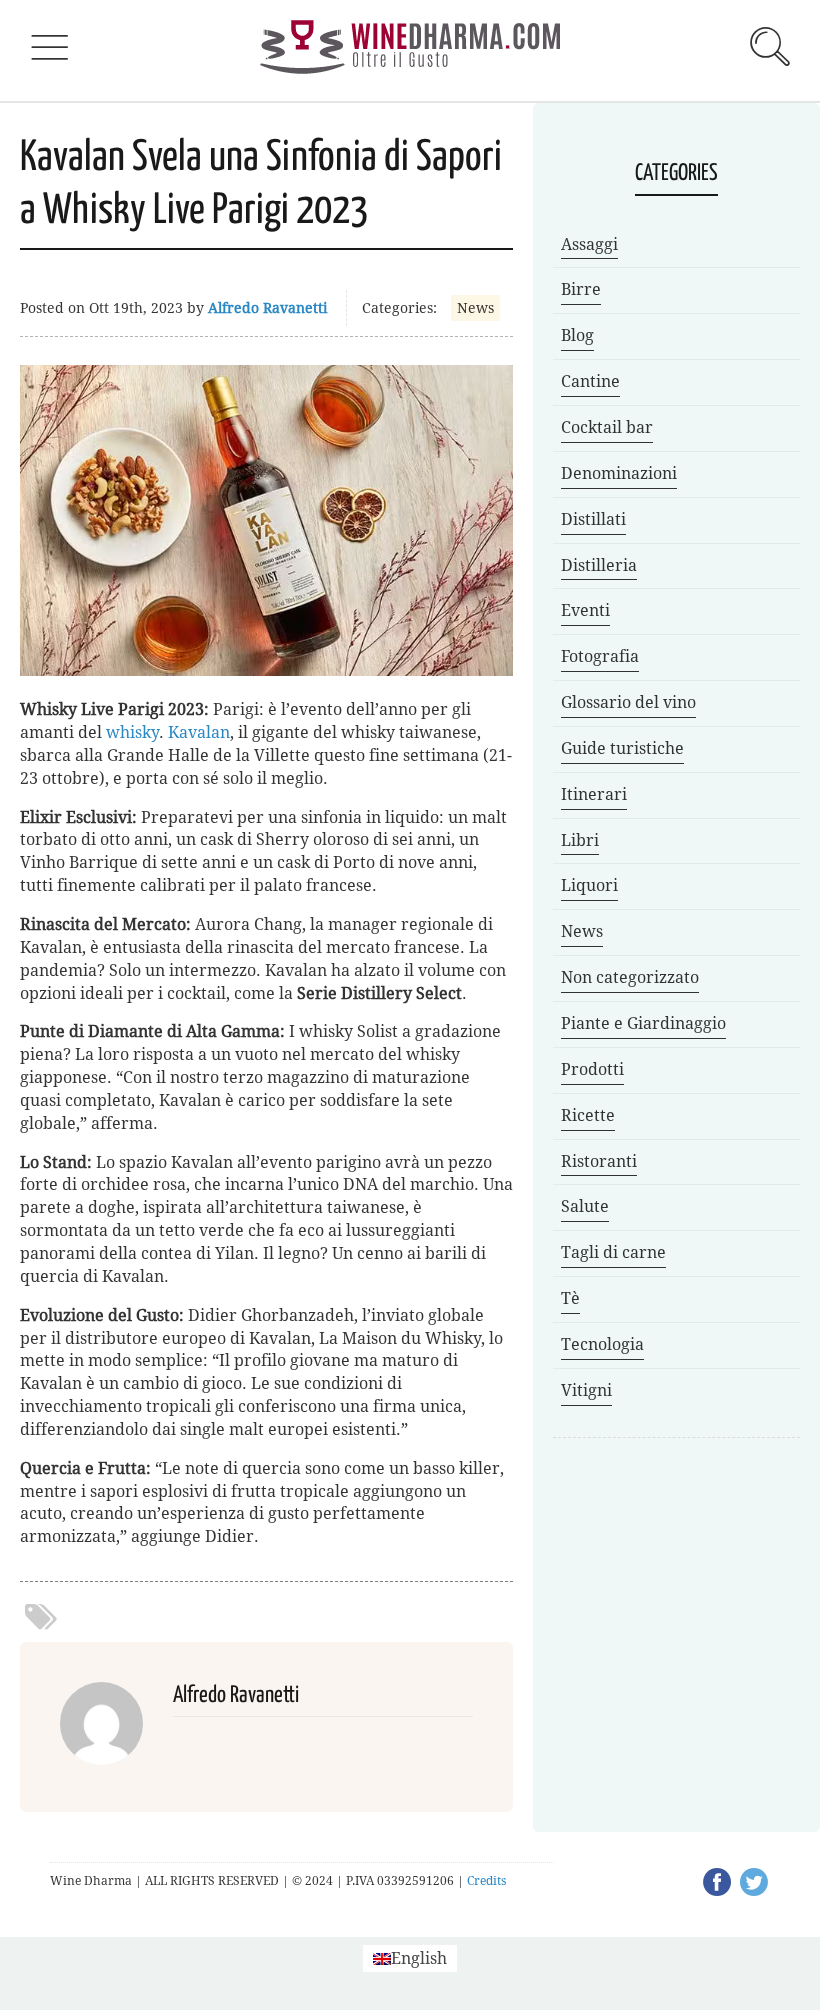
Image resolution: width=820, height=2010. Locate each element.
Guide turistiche (622, 748)
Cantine (590, 381)
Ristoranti (599, 1161)
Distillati (593, 519)
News (475, 308)
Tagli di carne (613, 1252)
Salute (585, 1206)
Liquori (589, 885)
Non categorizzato (630, 977)
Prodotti (592, 1069)
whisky (132, 732)
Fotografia (600, 656)
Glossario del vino (628, 702)
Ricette (588, 1115)
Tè (570, 1298)
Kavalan (199, 732)
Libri (580, 840)
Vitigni (586, 1390)
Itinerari (594, 794)
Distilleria (599, 565)
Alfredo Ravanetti (267, 308)
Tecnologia (602, 1344)
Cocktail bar (607, 427)
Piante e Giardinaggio (643, 1023)
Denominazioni (619, 473)
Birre (581, 289)
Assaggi (589, 244)
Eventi (585, 610)
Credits (486, 1881)
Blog (577, 335)
